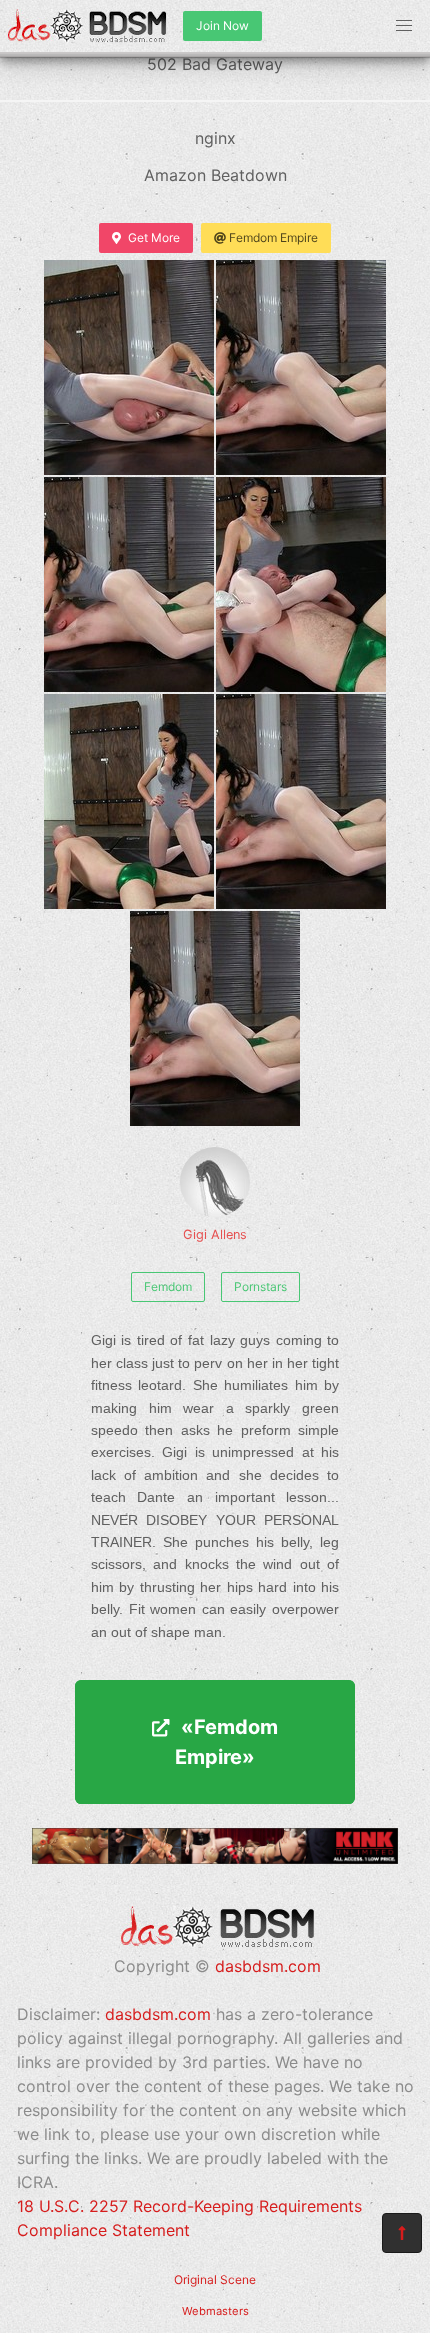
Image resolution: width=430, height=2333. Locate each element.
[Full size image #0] (129, 367)
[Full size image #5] (301, 801)
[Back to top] (402, 2233)
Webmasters (215, 2311)
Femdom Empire (273, 237)
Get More (154, 237)
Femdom (168, 1286)
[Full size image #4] (129, 801)
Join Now (222, 25)
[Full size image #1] (301, 367)
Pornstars (260, 1286)
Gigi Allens (215, 1234)
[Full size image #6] (215, 1018)
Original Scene (215, 2279)
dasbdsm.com (268, 1966)
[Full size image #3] (301, 584)
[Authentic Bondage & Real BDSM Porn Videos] (215, 1858)
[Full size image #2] (129, 584)
